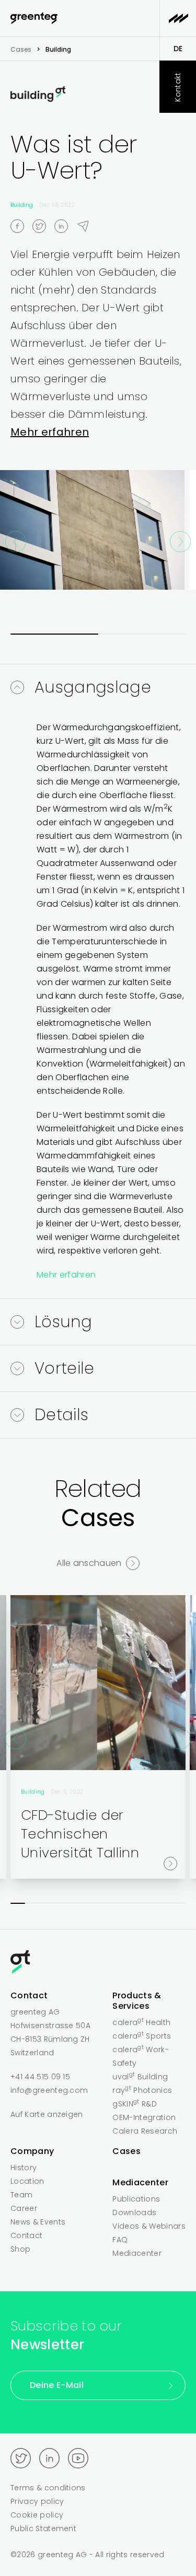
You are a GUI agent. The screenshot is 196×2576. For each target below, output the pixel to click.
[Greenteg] (34, 19)
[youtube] (78, 2458)
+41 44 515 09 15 (40, 2077)
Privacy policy (37, 2501)
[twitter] (43, 226)
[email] (87, 226)
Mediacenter (140, 2182)
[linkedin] (65, 226)
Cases (21, 49)
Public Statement (43, 2528)
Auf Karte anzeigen (47, 2114)
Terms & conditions (48, 2488)
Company (32, 2151)
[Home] (98, 1964)
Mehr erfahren (50, 432)
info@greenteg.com (49, 2090)
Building (22, 205)
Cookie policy (37, 2515)
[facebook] (21, 226)
